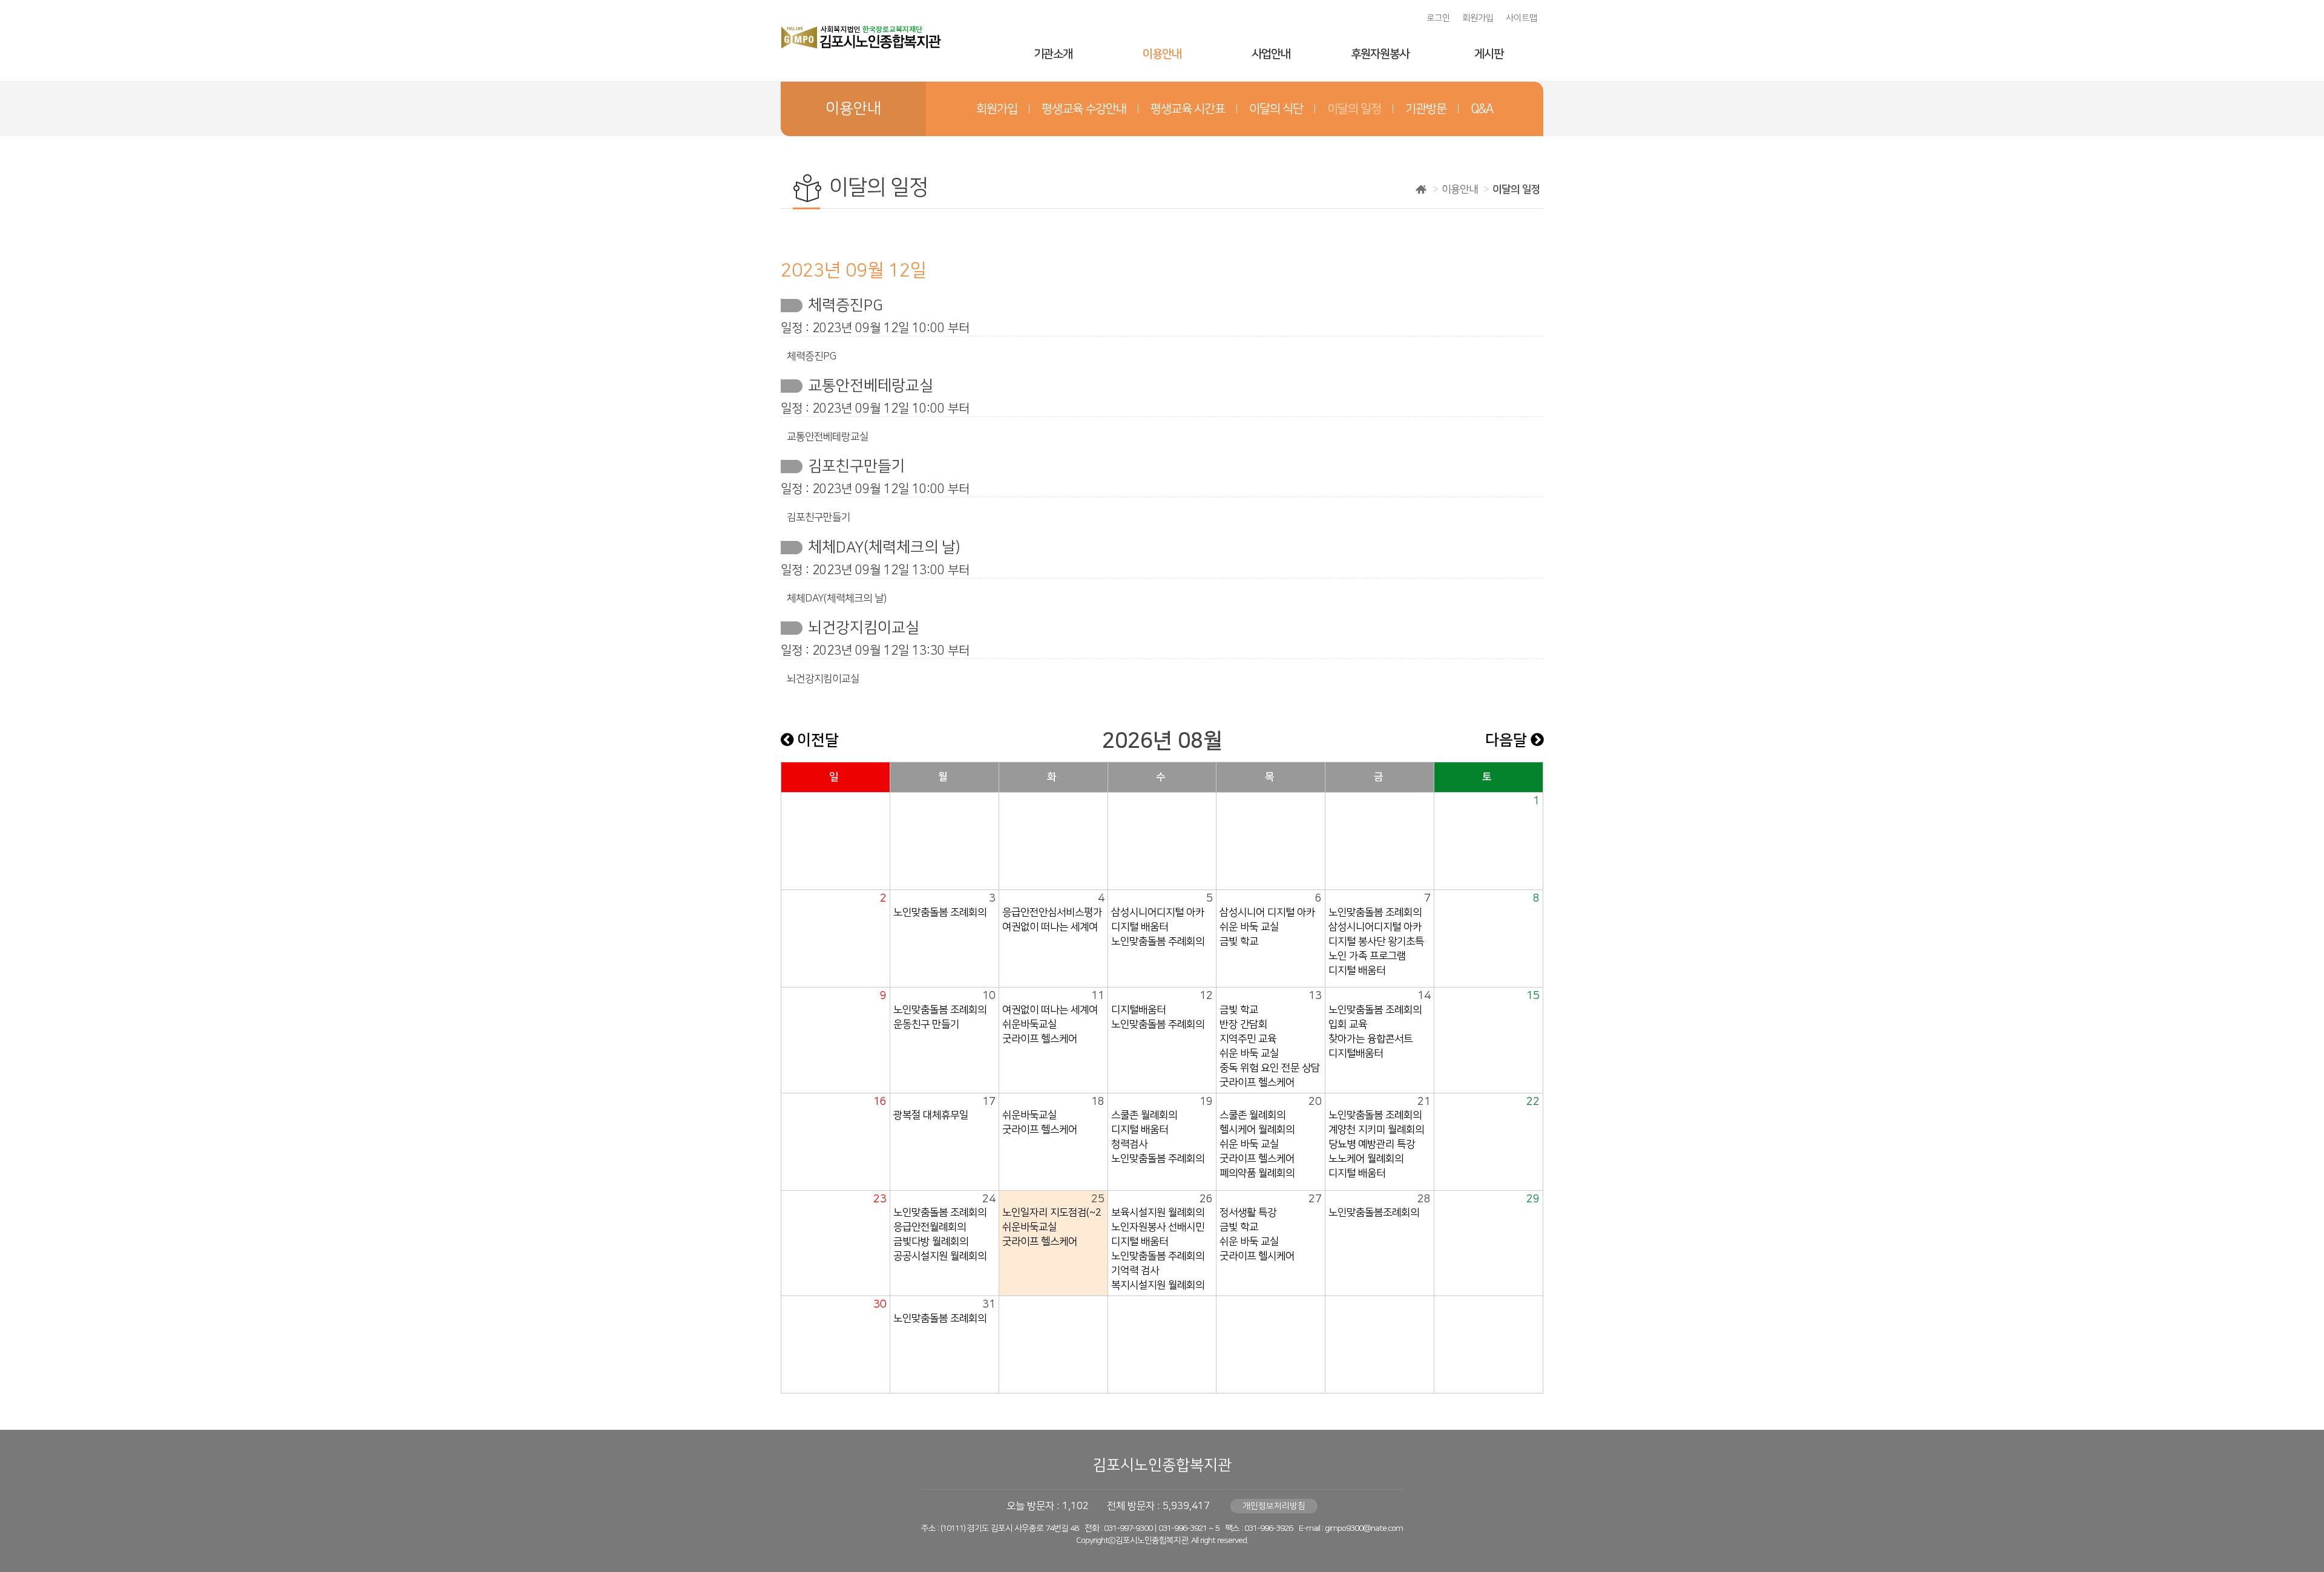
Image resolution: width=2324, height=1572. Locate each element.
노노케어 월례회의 (1366, 1159)
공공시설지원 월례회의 (940, 1256)
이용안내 (1162, 54)
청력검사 (1129, 1144)
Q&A (1482, 109)
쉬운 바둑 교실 (1249, 927)
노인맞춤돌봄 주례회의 (1158, 942)
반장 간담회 (1243, 1024)
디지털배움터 (1138, 1010)
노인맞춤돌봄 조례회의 (940, 912)
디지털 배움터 (1140, 927)
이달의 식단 (1276, 109)
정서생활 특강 (1248, 1213)
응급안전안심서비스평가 (1052, 912)
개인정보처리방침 (1274, 1506)
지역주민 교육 (1248, 1039)
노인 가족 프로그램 (1367, 956)
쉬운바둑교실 (1029, 1024)
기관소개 (1053, 54)
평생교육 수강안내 (1084, 109)
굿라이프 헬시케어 (1257, 1256)
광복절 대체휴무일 (931, 1115)
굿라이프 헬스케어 (1040, 1039)
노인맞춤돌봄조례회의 (1374, 1213)
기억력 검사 (1135, 1271)
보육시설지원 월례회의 (1158, 1213)
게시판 (1489, 54)
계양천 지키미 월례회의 (1376, 1130)
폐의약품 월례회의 (1257, 1173)
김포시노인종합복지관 (1162, 1465)
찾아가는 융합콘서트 (1370, 1039)
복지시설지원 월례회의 (1158, 1285)
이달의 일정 (1354, 109)
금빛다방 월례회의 (931, 1242)
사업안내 (1271, 54)
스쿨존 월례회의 (1144, 1115)
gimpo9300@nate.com (1364, 1528)
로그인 (1438, 18)
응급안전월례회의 (930, 1227)
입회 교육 (1348, 1024)
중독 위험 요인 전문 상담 (1270, 1068)
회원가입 (1478, 18)
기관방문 (1426, 109)
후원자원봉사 (1380, 54)
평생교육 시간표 (1188, 109)
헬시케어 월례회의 (1257, 1130)
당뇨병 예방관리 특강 (1372, 1144)
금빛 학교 (1239, 942)
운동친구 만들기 (926, 1024)
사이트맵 (1521, 18)
